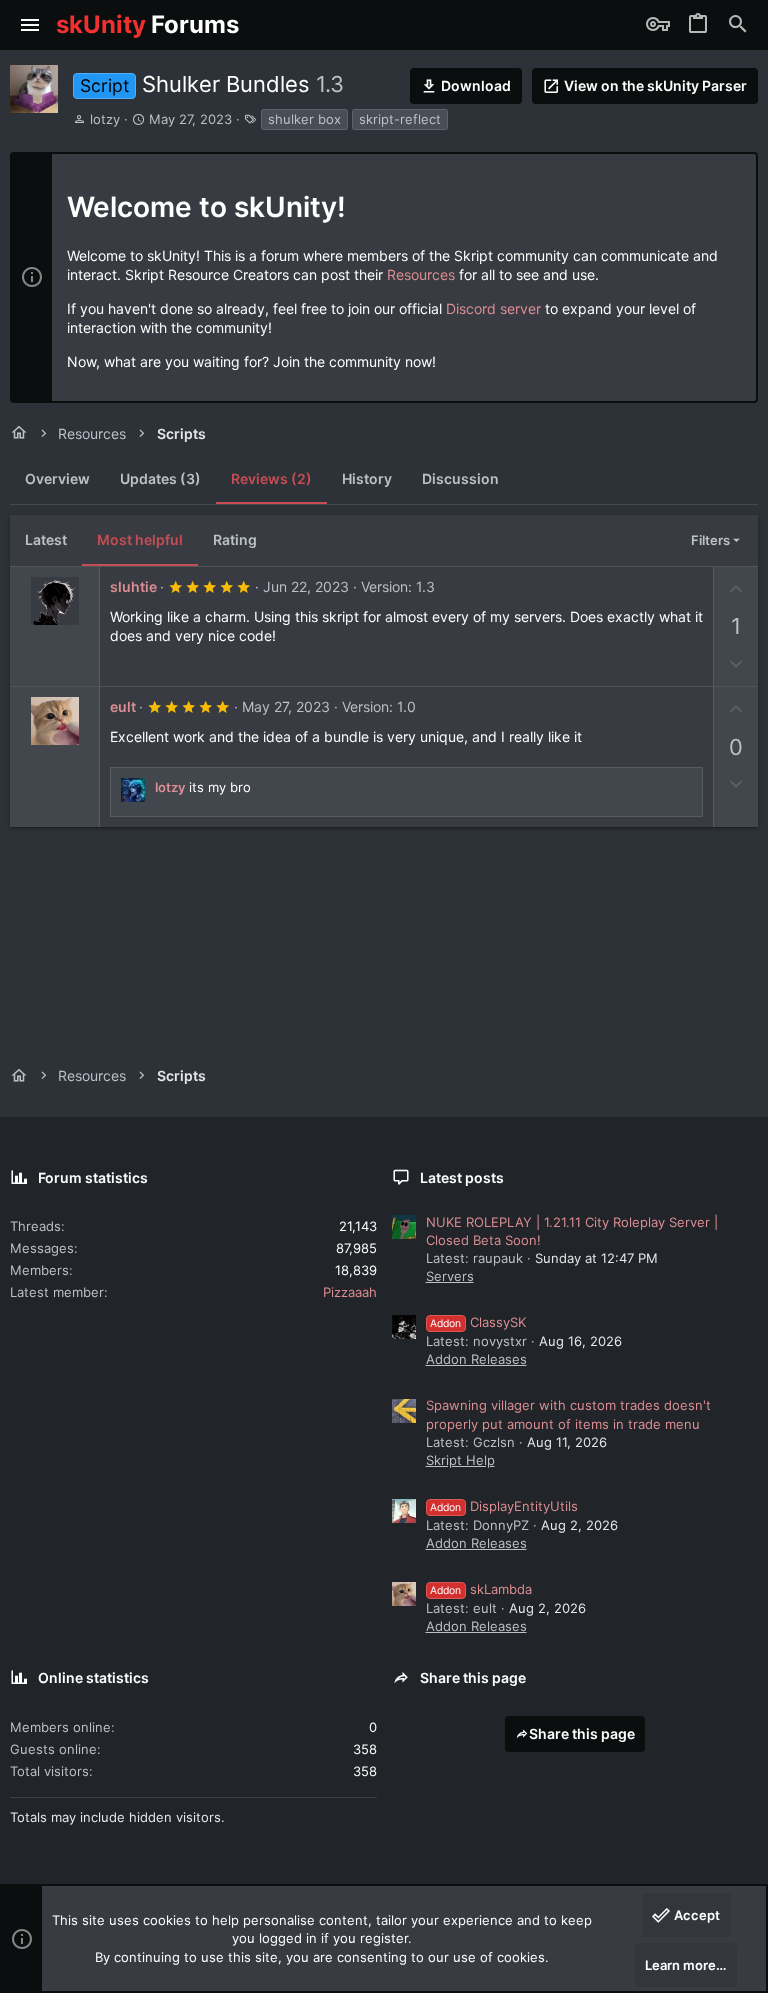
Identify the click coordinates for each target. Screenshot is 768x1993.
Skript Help (460, 1460)
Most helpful (140, 539)
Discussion (460, 478)
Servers (450, 1276)
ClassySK (478, 1322)
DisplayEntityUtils (504, 1506)
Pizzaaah (350, 1292)
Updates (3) (160, 478)
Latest (46, 539)
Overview (57, 478)
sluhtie (133, 586)
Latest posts (462, 1177)
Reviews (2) (271, 478)
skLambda (481, 1589)
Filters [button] (710, 540)
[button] (30, 25)
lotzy (105, 119)
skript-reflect (400, 119)
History (367, 478)
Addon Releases (476, 1359)
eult (123, 706)
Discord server (493, 308)
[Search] (738, 25)
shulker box (304, 119)
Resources (421, 274)
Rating (235, 539)
